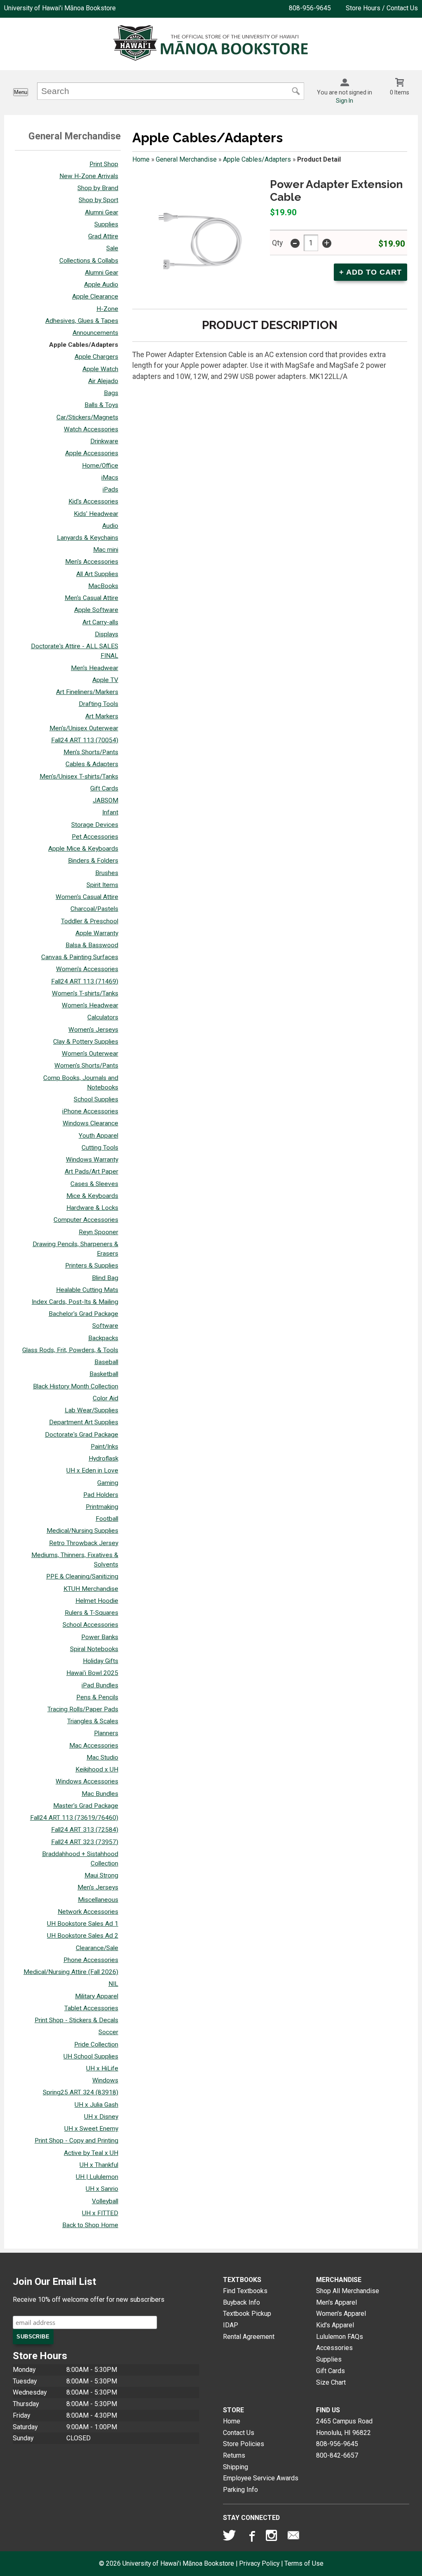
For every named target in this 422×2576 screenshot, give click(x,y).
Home (141, 159)
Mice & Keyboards (92, 1196)
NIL (113, 1984)
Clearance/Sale (97, 1948)
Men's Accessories (92, 562)
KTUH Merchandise (91, 1589)
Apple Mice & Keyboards (83, 849)
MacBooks (103, 586)
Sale (112, 248)
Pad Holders (101, 1495)
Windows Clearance (90, 1123)
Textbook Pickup (247, 2314)
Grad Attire (103, 236)
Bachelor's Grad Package (83, 1314)
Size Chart (331, 2382)
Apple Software (96, 610)
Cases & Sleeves (94, 1184)
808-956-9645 (310, 8)
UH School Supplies (91, 2056)
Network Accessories (88, 1912)
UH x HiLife (102, 2068)
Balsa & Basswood (92, 945)
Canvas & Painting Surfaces (80, 957)
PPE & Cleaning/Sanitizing (82, 1576)
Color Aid (105, 1398)
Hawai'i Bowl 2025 (92, 1673)
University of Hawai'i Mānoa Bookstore (60, 8)
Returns (234, 2455)
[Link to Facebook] (251, 2537)
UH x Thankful (99, 2165)
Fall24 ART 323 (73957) (85, 1842)
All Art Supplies (97, 574)
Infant (110, 812)
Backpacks (103, 1338)
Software (105, 1326)
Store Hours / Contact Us (382, 8)
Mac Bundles (100, 1794)
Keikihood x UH (97, 1769)
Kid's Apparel (335, 2325)
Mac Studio (102, 1757)
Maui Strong (101, 1875)
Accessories (334, 2348)
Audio (110, 526)
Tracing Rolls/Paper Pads (83, 1709)
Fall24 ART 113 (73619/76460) (74, 1818)
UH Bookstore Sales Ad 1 (83, 1924)
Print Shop (104, 164)
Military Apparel (97, 1996)
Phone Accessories (91, 1960)
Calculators (103, 1017)
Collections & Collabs (89, 261)
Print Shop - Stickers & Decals (76, 2020)
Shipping (236, 2467)
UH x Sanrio (102, 2189)
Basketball (104, 1374)
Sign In (345, 101)
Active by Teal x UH (91, 2153)
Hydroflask (103, 1459)
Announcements (95, 333)
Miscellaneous (98, 1900)
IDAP (231, 2325)
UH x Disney (101, 2117)
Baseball (106, 1362)
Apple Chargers (96, 357)
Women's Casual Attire (87, 897)
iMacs (110, 478)
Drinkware (104, 441)
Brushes (107, 873)
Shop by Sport (98, 200)
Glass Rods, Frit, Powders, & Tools (70, 1350)
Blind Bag (105, 1278)
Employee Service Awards (261, 2478)
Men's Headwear (95, 668)
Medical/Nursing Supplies (82, 1531)
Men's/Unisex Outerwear (84, 728)
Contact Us (239, 2433)
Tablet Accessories (91, 2008)
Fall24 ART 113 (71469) (85, 981)
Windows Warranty (92, 1160)
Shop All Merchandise (348, 2291)
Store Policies (244, 2444)
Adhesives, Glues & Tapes (82, 321)
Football (107, 1519)
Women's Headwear (90, 1005)
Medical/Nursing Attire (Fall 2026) (71, 1972)
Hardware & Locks (92, 1208)
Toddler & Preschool (90, 921)
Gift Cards (104, 788)
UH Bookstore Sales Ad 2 (83, 1936)
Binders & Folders (93, 861)
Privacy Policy (259, 2563)
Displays (107, 634)
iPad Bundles (100, 1685)
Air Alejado (103, 381)
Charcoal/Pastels (94, 909)
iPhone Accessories (90, 1111)
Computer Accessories (86, 1220)
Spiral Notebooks (94, 1649)
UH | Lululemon (97, 2177)
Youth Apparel (98, 1136)
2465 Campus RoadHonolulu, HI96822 (344, 2427)
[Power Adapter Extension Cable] (197, 240)
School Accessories (90, 1625)
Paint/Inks (104, 1447)
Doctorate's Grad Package (82, 1435)
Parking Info (240, 2490)
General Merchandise (186, 159)
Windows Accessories (87, 1781)
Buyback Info (241, 2302)
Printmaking (102, 1507)
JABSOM (105, 800)
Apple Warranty (97, 933)
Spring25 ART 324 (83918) (81, 2092)
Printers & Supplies (92, 1266)
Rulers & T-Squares (91, 1613)
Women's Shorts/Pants (86, 1066)
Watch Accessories (91, 429)
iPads (110, 489)
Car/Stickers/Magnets (87, 417)
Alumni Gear (102, 212)
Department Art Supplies (84, 1422)
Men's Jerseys (98, 1887)
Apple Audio (101, 285)
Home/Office (100, 466)
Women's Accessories (87, 969)
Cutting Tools (100, 1148)
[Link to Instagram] (272, 2537)
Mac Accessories (94, 1746)
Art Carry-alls (100, 622)
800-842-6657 (337, 2455)
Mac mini (106, 550)
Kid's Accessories (93, 501)
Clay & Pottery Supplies (86, 1042)
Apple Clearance (95, 296)
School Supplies (96, 1099)
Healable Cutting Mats (87, 1290)
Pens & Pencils (97, 1697)
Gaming (108, 1483)
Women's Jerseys (93, 1030)
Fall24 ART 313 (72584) (85, 1830)
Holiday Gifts (101, 1661)
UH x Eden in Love (92, 1470)
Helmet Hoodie (97, 1601)
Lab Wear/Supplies (91, 1410)
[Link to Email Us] (293, 2537)
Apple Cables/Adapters (84, 345)
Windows (105, 2080)
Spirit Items (102, 885)
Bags (111, 393)
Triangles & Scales (93, 1721)
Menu (21, 92)
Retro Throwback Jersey (84, 1543)
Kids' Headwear (96, 514)
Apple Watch (100, 369)
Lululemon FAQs (340, 2337)
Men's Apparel (336, 2302)
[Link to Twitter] (230, 2537)
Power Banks (100, 1637)
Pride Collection (96, 2044)
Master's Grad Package (86, 1806)
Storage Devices (95, 825)
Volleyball (105, 2201)
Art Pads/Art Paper (91, 1172)
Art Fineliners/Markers (87, 692)
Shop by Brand (98, 188)
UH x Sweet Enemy (91, 2129)
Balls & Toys (101, 405)
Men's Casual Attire (91, 598)
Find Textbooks (245, 2291)
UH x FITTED (100, 2213)
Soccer (108, 2032)
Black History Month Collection (76, 1386)
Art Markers (102, 716)
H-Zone (107, 309)
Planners (106, 1733)
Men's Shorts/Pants (91, 752)
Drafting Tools (98, 704)
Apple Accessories (92, 453)
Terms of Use (304, 2563)
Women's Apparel (341, 2314)
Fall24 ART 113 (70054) (85, 740)
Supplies (106, 224)
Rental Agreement (249, 2337)
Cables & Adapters (92, 764)
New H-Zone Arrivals (89, 176)
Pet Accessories (95, 837)
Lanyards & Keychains (88, 538)
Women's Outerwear (90, 1054)
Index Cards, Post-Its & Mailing (75, 1302)
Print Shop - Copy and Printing (76, 2141)
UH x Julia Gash (96, 2105)
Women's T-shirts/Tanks (85, 993)
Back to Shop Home (90, 2225)
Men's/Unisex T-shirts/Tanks (79, 776)
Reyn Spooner (98, 1232)
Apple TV (105, 680)
